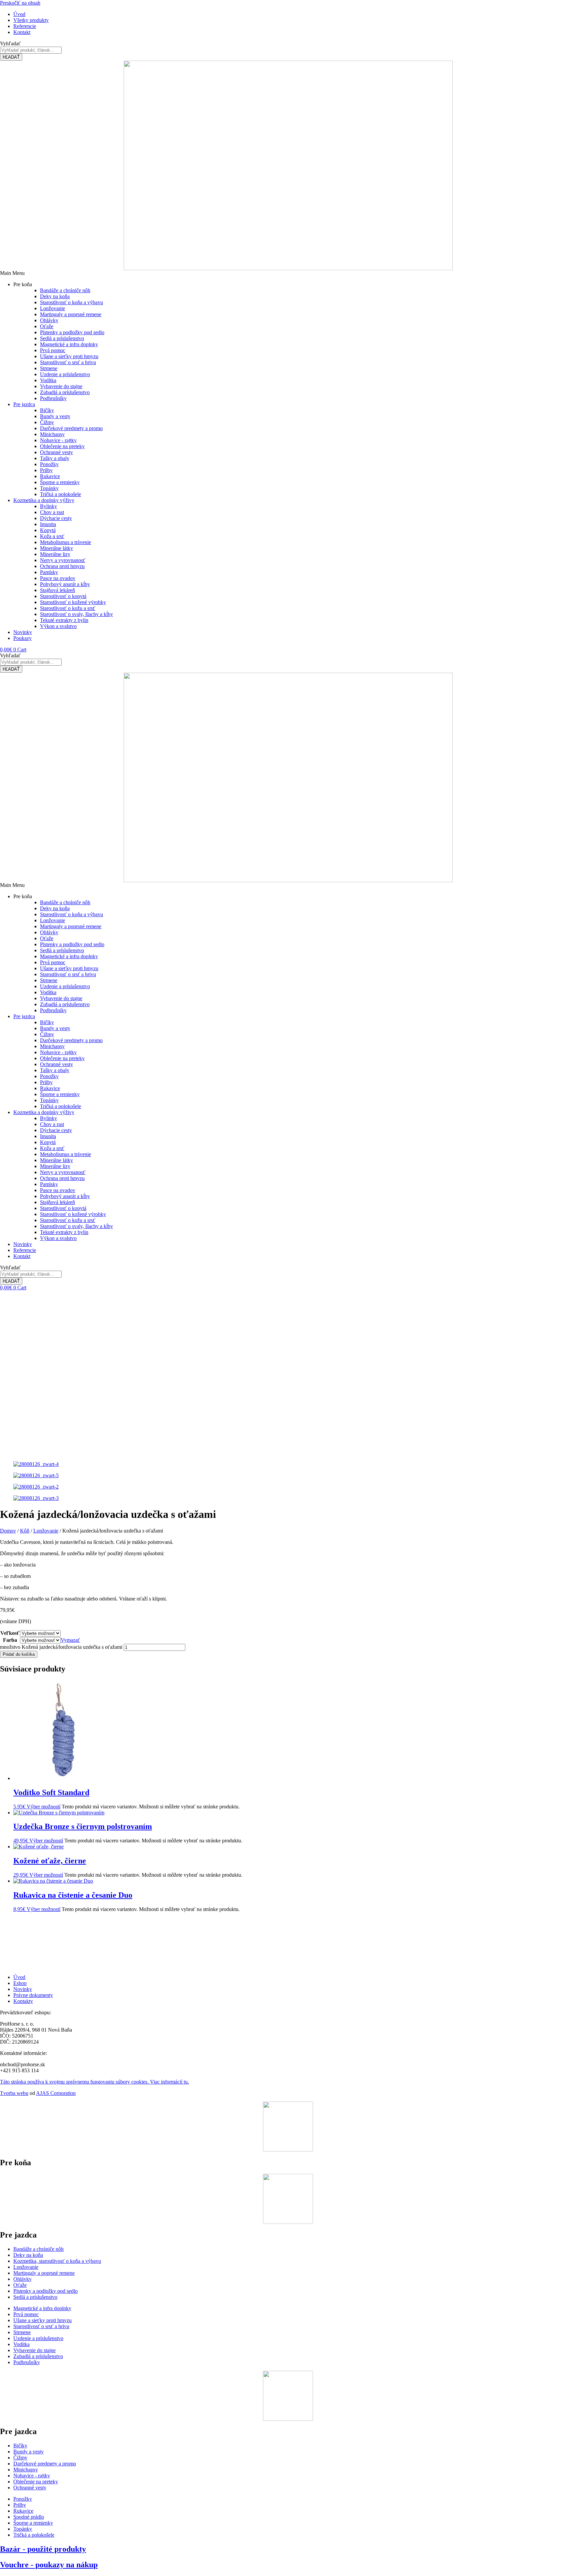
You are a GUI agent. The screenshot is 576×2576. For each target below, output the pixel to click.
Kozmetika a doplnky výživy (44, 500)
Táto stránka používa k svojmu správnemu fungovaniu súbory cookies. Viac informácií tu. (94, 2082)
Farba (10, 1640)
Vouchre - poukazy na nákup (49, 2565)
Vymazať (70, 1640)
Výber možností (43, 1807)
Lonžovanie (46, 1531)
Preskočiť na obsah (20, 3)
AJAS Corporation (56, 2093)
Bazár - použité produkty (43, 2549)
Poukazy (22, 638)
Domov (8, 1531)
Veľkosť (10, 1633)
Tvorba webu (14, 2093)
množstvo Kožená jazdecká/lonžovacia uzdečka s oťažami (61, 1647)
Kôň (25, 1531)
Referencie (25, 1250)
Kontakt (22, 1256)
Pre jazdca (24, 404)
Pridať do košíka (19, 1654)
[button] (288, 273)
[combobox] (31, 50)
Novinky (23, 632)
